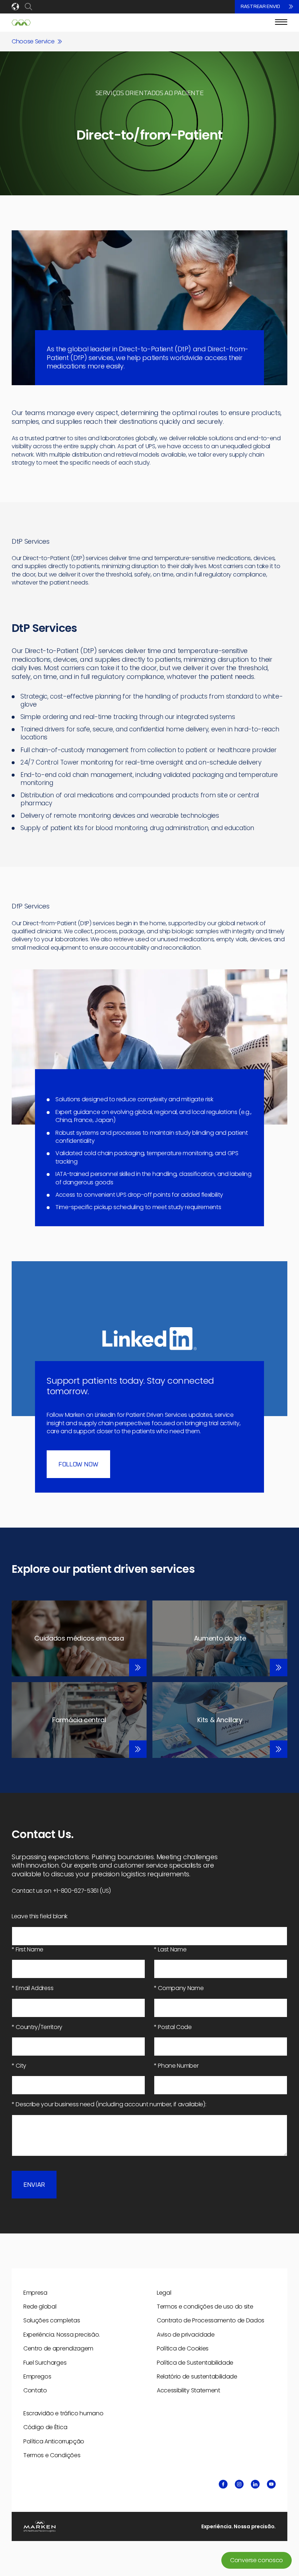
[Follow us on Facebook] (223, 2484)
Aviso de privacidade (186, 2335)
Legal (164, 2293)
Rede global (40, 2307)
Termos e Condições (52, 2455)
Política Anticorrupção (54, 2441)
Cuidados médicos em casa (79, 1638)
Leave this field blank (40, 1916)
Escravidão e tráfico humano (63, 2413)
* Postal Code (173, 2027)
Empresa (35, 2293)
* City (19, 2066)
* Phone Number (176, 2066)
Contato (35, 2390)
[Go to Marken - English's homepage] (21, 23)
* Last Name (170, 1950)
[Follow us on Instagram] (239, 2484)
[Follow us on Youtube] (271, 2484)
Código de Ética (45, 2427)
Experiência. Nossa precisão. (62, 2335)
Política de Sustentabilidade (195, 2363)
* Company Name (179, 1988)
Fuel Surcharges (45, 2363)
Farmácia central (79, 1720)
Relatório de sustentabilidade (197, 2376)
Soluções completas (52, 2320)
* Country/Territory (37, 2027)
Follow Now (78, 1465)
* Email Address (32, 1988)
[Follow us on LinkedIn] (255, 2484)
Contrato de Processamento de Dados (211, 2320)
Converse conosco (257, 2560)
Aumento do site (220, 1638)
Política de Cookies (183, 2348)
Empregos (37, 2376)
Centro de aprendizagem (58, 2348)
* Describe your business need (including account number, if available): (109, 2104)
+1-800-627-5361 (76, 1891)
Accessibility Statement (189, 2390)
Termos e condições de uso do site (205, 2307)
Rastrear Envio (260, 7)
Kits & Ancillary (220, 1720)
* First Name (28, 1950)
